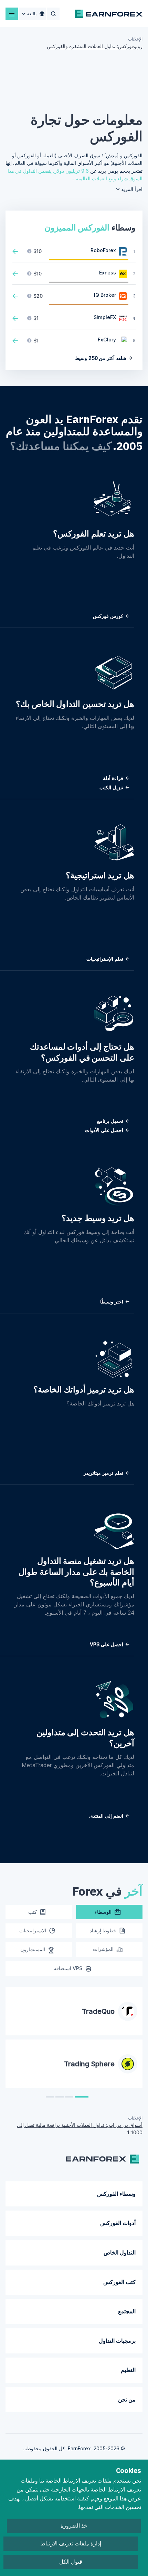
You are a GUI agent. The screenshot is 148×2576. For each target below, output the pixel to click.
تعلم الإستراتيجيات (105, 959)
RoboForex (103, 250)
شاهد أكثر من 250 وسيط (101, 358)
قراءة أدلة (114, 778)
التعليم (128, 2370)
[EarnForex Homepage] (109, 14)
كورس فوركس (109, 616)
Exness (108, 273)
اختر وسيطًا (112, 1302)
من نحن (127, 2399)
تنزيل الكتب (112, 787)
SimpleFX (105, 317)
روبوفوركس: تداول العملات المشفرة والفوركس (95, 46)
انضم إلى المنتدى (107, 1816)
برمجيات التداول (117, 2341)
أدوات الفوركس (118, 2223)
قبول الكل (71, 2562)
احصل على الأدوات (105, 1130)
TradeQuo (98, 2011)
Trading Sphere (89, 2064)
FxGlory (107, 340)
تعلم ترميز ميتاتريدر (104, 1473)
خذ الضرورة (74, 2526)
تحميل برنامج (111, 1121)
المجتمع (127, 2311)
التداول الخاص (120, 2252)
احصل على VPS (107, 1644)
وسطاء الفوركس (116, 2194)
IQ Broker (105, 295)
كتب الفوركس (119, 2282)
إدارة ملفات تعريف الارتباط (71, 2544)
